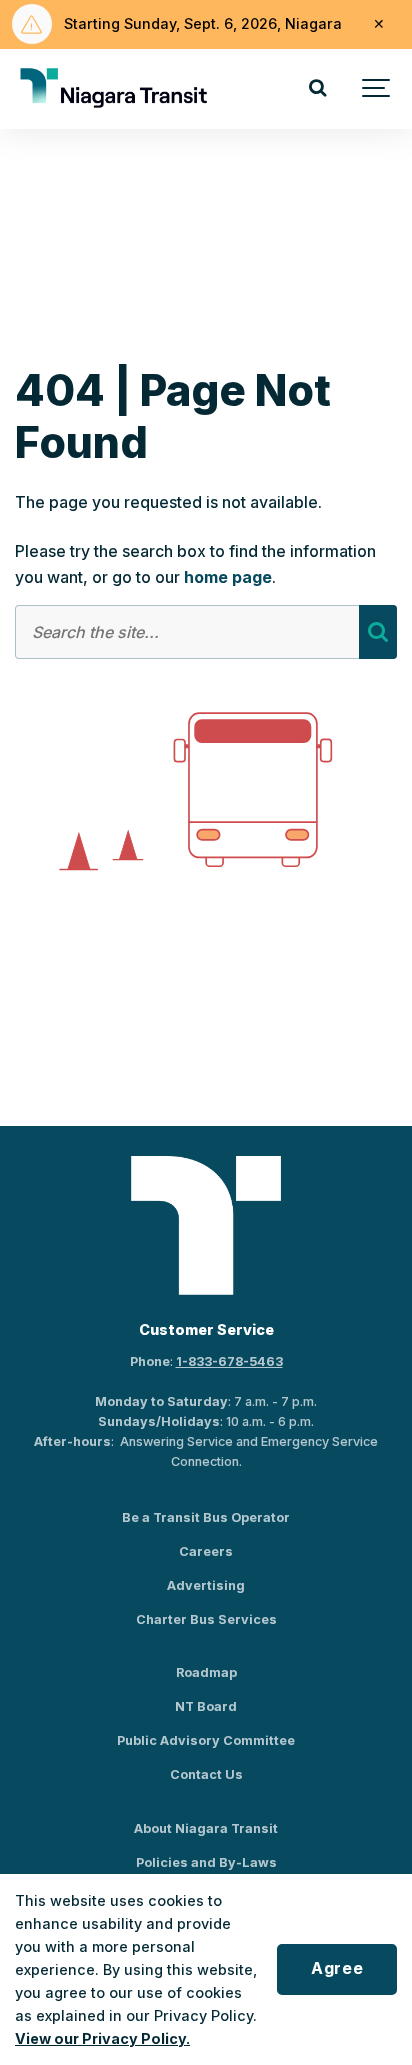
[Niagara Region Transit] (116, 89)
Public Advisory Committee (206, 1740)
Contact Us (206, 1774)
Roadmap (206, 1672)
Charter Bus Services (206, 1619)
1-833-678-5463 (229, 1361)
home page (228, 577)
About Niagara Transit (206, 1828)
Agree (337, 1968)
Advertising (206, 1585)
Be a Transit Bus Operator (206, 1517)
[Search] (317, 89)
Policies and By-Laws (206, 1862)
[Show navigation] (377, 89)
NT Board (206, 1706)
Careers (206, 1551)
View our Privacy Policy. (102, 2038)
